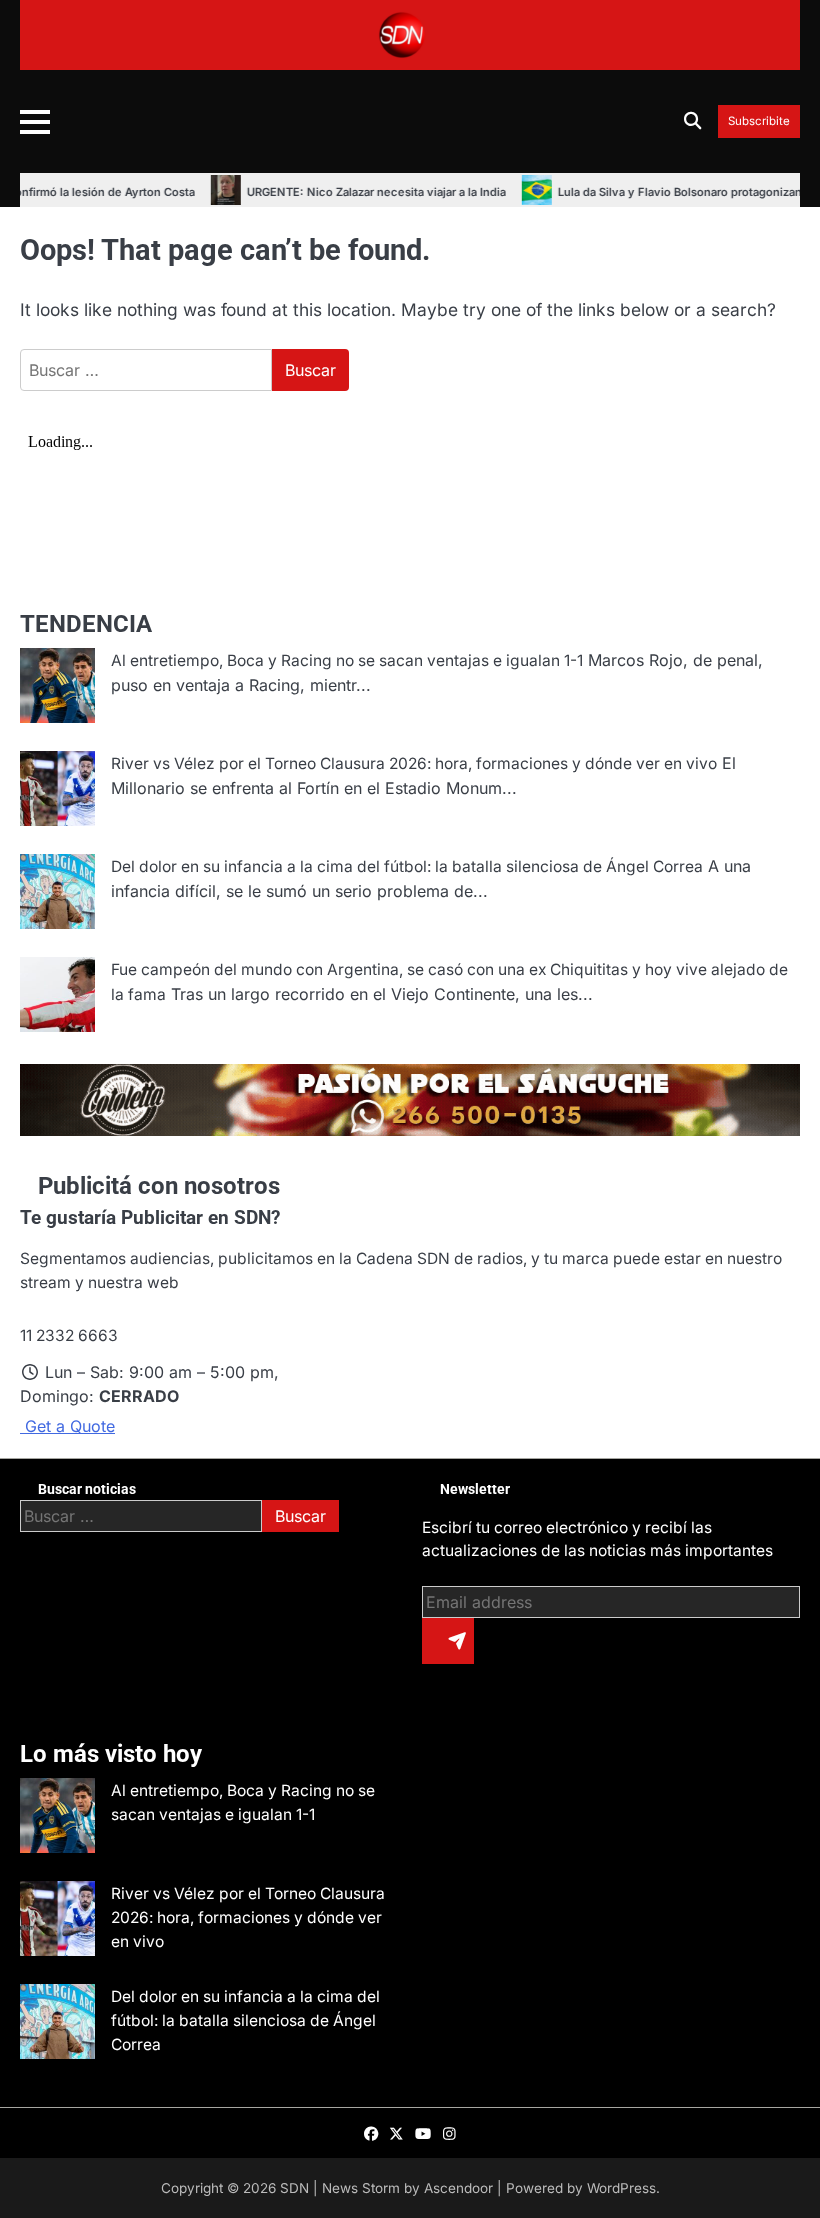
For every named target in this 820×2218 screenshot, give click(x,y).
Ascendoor (458, 2188)
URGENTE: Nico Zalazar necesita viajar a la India (337, 192)
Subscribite (759, 121)
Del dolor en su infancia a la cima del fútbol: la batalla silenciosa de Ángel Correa (407, 866)
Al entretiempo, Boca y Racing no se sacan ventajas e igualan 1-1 (347, 660)
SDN (294, 2188)
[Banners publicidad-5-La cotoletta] (410, 1130)
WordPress (621, 2188)
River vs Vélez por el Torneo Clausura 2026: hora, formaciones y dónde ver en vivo (414, 763)
